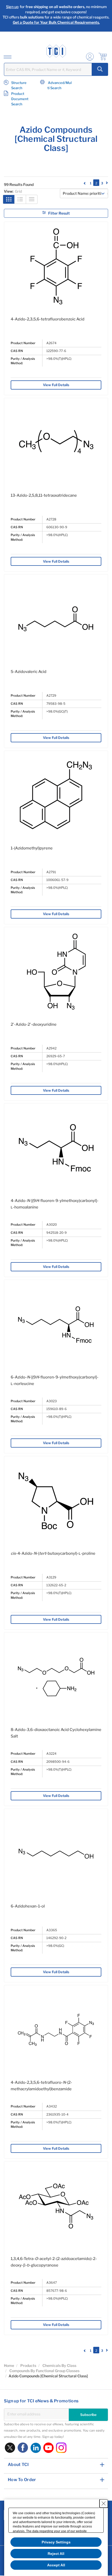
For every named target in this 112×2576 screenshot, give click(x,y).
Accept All (56, 2565)
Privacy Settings (56, 2542)
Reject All (56, 2554)
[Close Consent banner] (104, 2504)
